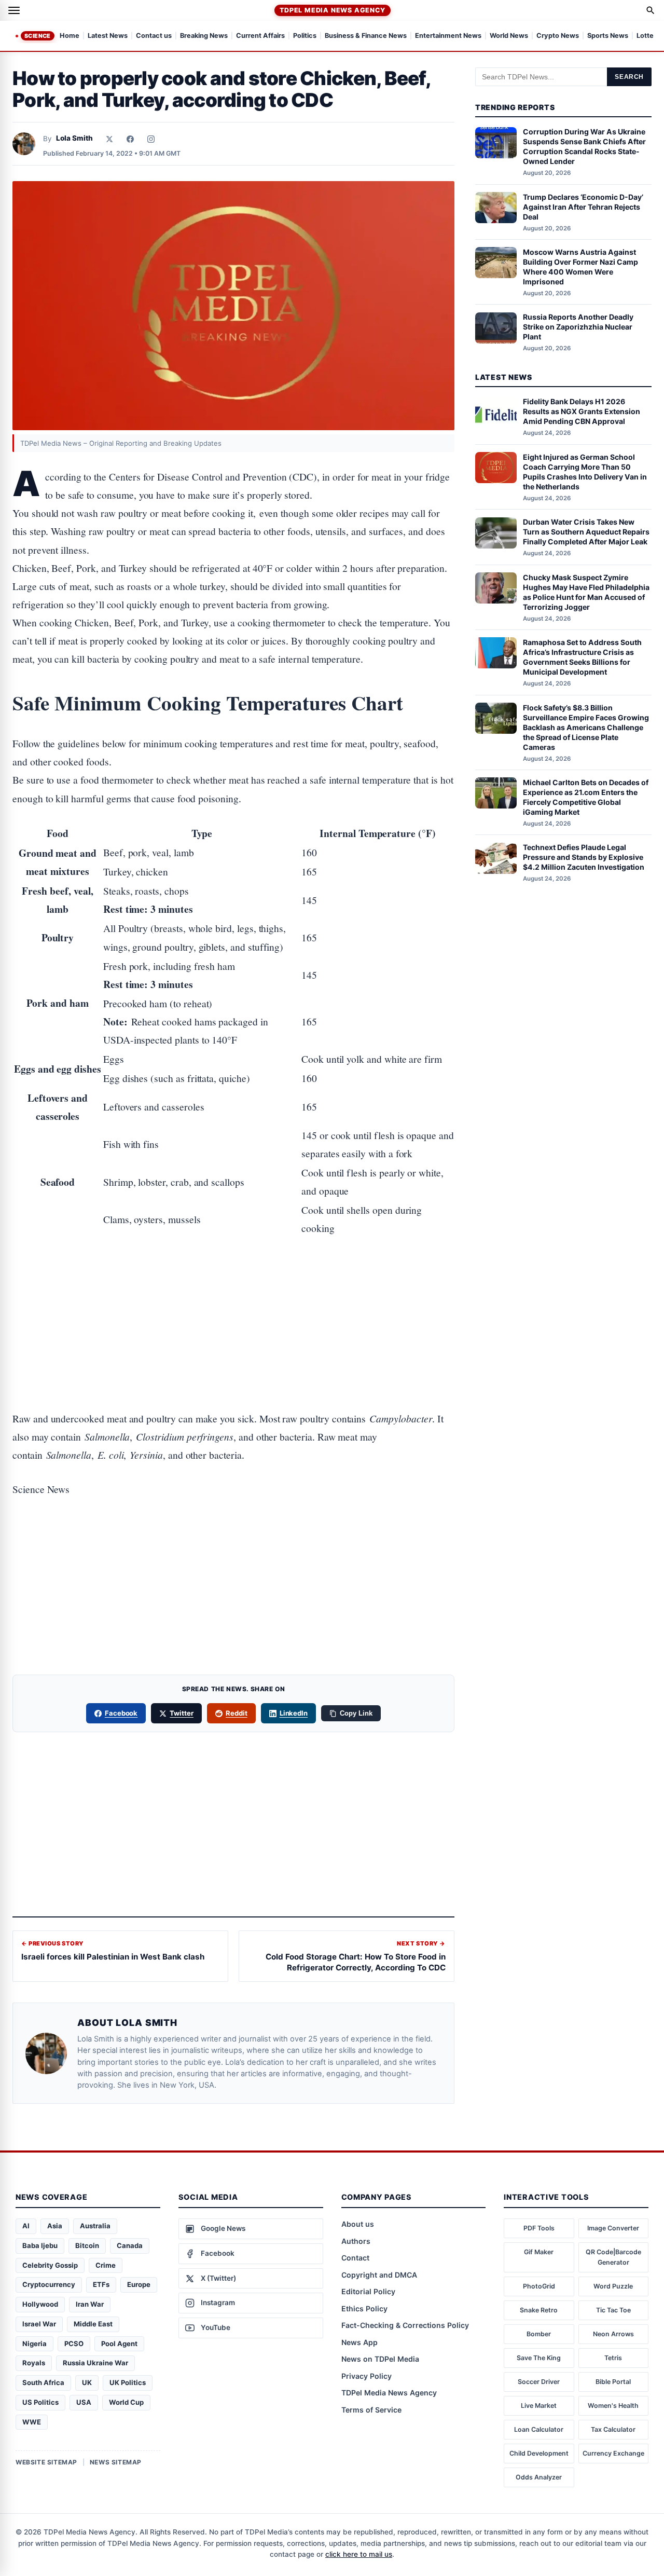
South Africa (43, 2382)
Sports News (608, 36)
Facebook (121, 1713)
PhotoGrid (539, 2286)
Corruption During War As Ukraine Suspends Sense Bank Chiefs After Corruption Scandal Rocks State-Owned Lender (584, 147)
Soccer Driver (539, 2382)
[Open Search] (651, 10)
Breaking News (204, 36)
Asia (55, 2226)
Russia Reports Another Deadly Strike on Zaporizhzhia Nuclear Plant (578, 327)
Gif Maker (539, 2252)
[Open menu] (14, 10)
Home (70, 36)
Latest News (108, 36)
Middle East (93, 2324)
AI (26, 2226)
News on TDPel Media (380, 2359)
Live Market (539, 2406)
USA (84, 2402)
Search (629, 77)
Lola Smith (74, 138)
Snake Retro (539, 2310)
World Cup (126, 2402)
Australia (95, 2226)
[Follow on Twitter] (109, 139)
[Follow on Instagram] (151, 139)
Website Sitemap (46, 2462)
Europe (139, 2284)
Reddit (237, 1713)
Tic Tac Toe (613, 2310)
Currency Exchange (613, 2453)
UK (87, 2382)
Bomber (539, 2334)
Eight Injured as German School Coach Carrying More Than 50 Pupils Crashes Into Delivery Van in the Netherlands (585, 472)
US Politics (40, 2402)
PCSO (74, 2344)
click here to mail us (359, 2554)
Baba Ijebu (40, 2245)
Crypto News (558, 36)
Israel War (39, 2324)
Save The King (539, 2358)
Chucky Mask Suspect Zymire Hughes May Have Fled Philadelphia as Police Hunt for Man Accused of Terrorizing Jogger (586, 592)
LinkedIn (294, 1713)
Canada (130, 2245)
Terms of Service (371, 2410)
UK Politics (128, 2382)
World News (509, 36)
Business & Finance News (366, 36)
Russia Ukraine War (95, 2363)
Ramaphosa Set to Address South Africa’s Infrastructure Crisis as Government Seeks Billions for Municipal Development (582, 657)
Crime (106, 2265)
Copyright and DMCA (379, 2275)
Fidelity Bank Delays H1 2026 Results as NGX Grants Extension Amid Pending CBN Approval (582, 412)
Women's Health (613, 2406)
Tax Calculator (613, 2429)
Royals (34, 2363)
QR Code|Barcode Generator (613, 2257)
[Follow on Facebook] (130, 139)
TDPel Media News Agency (332, 10)
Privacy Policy (366, 2376)
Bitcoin (87, 2245)
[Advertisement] (233, 1290)
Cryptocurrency (49, 2284)
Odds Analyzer (539, 2477)
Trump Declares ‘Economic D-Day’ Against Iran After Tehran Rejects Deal (583, 207)
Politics (305, 36)
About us (358, 2224)
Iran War (90, 2304)
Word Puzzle (613, 2286)
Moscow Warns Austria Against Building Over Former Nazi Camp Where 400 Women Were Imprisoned (580, 267)
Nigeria (34, 2344)
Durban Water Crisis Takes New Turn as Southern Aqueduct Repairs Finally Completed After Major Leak (586, 532)
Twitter (182, 1713)
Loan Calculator (539, 2429)
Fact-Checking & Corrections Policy (405, 2325)
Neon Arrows (613, 2334)
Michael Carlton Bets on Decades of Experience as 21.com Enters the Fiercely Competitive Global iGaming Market (586, 797)
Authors (356, 2241)
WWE (32, 2422)
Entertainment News (448, 36)
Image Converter (613, 2228)
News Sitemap (116, 2462)
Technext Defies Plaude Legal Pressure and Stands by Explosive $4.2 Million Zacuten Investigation (584, 858)
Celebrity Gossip (50, 2265)
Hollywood (40, 2304)
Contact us (154, 36)
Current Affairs (260, 36)
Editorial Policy (368, 2291)
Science (38, 36)
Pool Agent (119, 2344)
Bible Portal (613, 2382)
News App (359, 2342)
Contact (355, 2258)
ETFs (101, 2284)
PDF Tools (539, 2228)
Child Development (539, 2453)
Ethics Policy (364, 2308)
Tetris (613, 2358)
